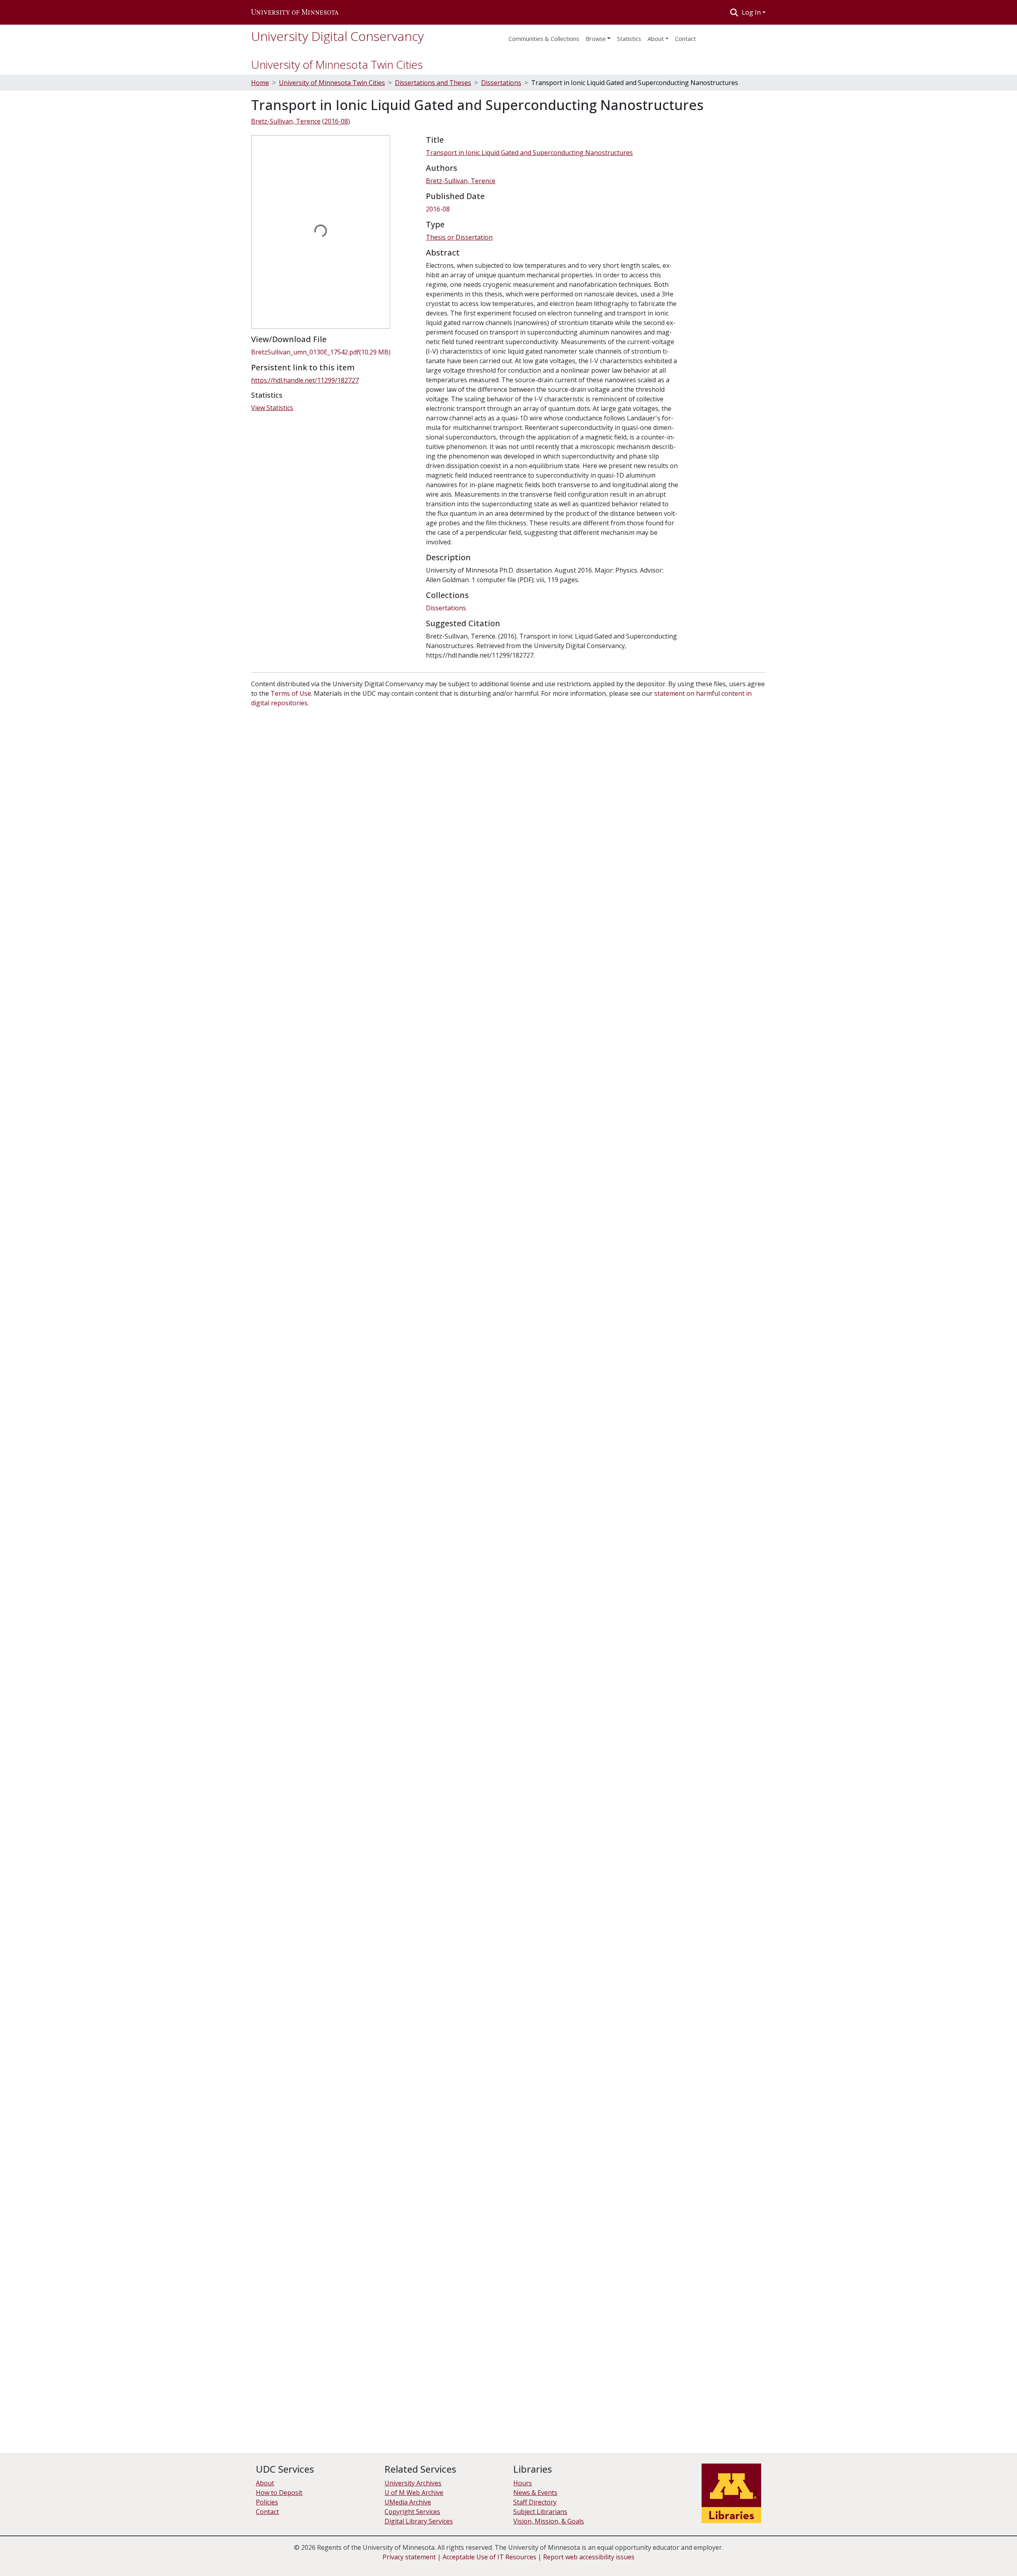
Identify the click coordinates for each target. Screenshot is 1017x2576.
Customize (974, 2556)
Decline (941, 2556)
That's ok (910, 2556)
